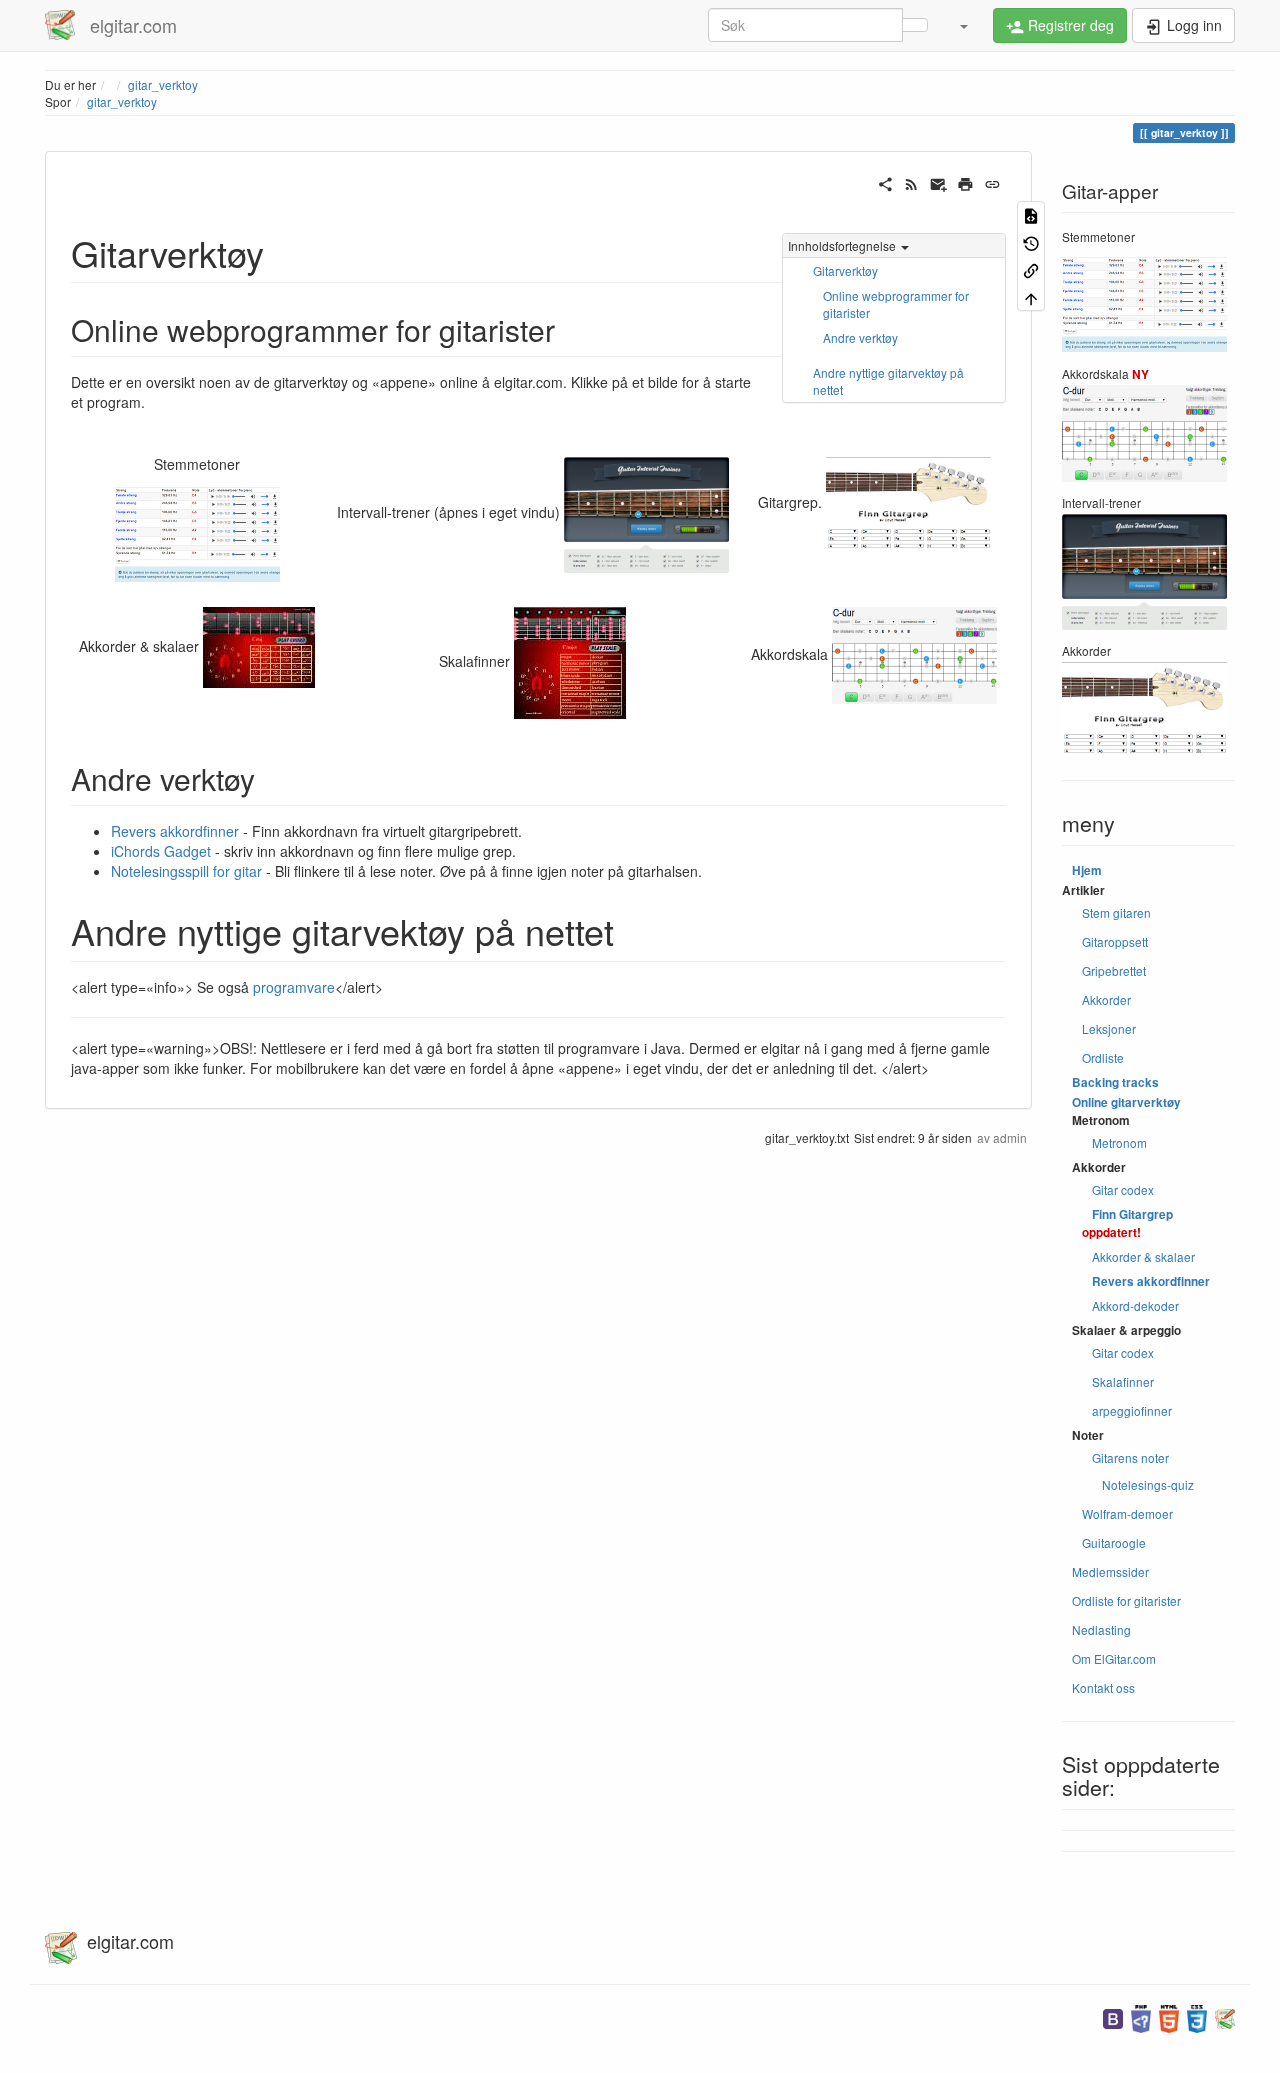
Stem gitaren (1116, 912)
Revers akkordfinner (175, 831)
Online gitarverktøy (1126, 1102)
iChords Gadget (161, 851)
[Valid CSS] (1197, 2016)
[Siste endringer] (911, 182)
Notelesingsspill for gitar (186, 871)
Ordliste (1103, 1057)
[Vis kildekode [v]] (1031, 214)
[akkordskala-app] (914, 653)
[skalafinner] (570, 661)
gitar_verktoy (122, 101)
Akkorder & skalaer (1143, 1256)
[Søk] (915, 25)
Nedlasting (1101, 1629)
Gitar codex (1123, 1189)
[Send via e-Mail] (938, 182)
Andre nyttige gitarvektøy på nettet (888, 381)
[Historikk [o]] (1031, 241)
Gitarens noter (1130, 1457)
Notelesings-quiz (1148, 1484)
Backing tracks (1115, 1082)
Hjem (1087, 870)
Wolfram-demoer (1127, 1513)
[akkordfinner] (908, 502)
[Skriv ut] (965, 182)
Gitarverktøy (845, 270)
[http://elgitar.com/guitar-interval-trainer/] (646, 512)
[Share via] (885, 182)
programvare (294, 987)
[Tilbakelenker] (1031, 269)
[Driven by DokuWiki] (1225, 2016)
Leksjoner (1109, 1028)
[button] (963, 25)
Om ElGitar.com (1114, 1658)
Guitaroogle (1114, 1542)
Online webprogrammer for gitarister (896, 304)
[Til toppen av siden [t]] (1031, 296)
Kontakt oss (1103, 1687)
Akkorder (1106, 999)
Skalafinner (1123, 1381)
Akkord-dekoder (1135, 1305)
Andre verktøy (860, 337)
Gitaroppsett (1115, 941)
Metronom (1119, 1142)
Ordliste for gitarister (1126, 1600)
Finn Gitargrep (1132, 1214)
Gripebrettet (1114, 970)
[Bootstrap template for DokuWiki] (1113, 2016)
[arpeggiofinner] (259, 645)
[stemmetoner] (197, 532)
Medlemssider (1110, 1571)
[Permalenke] (992, 182)
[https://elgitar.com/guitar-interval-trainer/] (1144, 569)
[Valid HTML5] (1169, 2016)
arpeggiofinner (1132, 1410)
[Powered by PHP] (1141, 2016)
